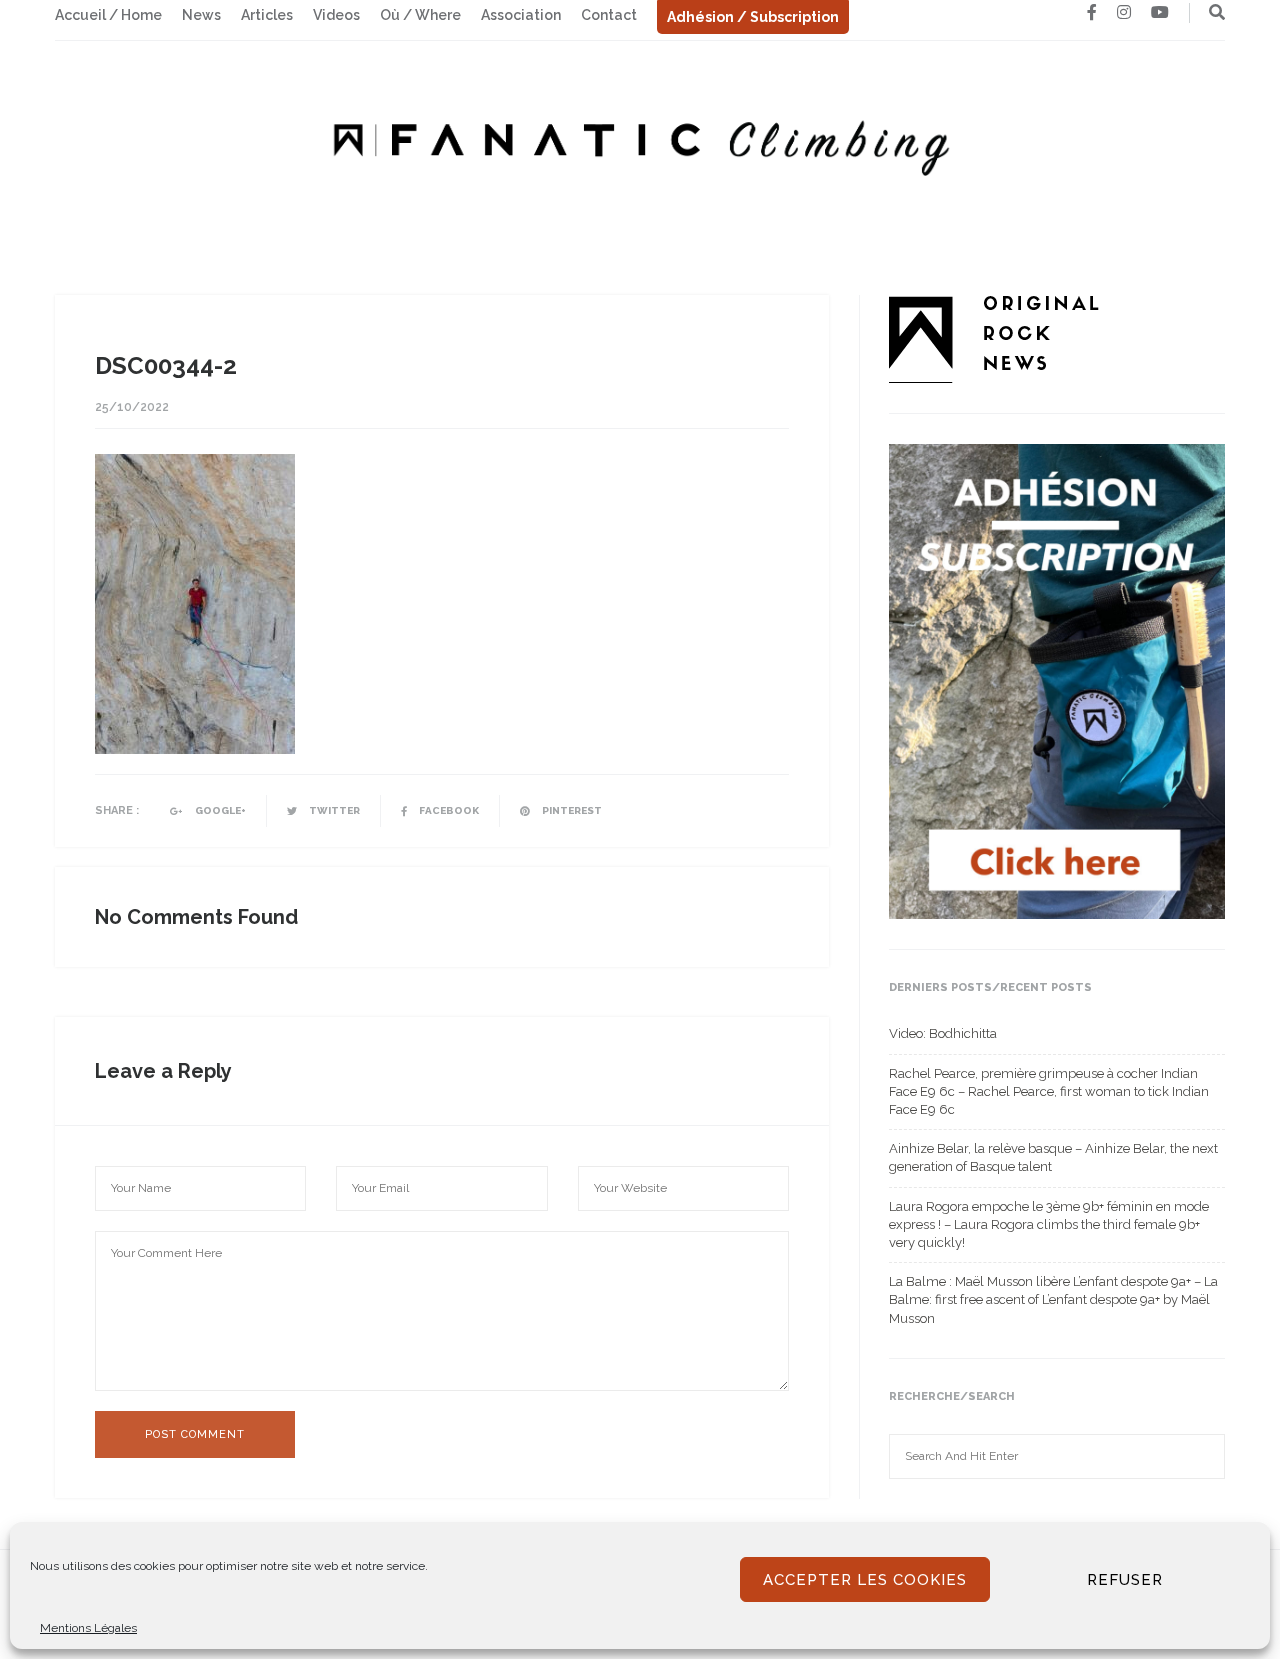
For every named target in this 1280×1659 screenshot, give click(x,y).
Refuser (1125, 1580)
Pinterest (571, 810)
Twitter (333, 810)
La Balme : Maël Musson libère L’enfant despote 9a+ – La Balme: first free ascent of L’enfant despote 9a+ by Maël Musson (1053, 1299)
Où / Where (420, 15)
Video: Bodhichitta (943, 1033)
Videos (336, 15)
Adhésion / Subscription (753, 17)
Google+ (219, 810)
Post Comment (195, 1434)
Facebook (448, 810)
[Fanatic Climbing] (640, 141)
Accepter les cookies (865, 1580)
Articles (267, 15)
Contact (609, 15)
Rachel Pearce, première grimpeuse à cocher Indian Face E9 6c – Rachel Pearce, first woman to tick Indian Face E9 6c (1049, 1091)
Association (521, 15)
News (201, 15)
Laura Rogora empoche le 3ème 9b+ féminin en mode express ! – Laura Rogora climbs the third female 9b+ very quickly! (1049, 1224)
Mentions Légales (88, 1628)
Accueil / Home (108, 15)
